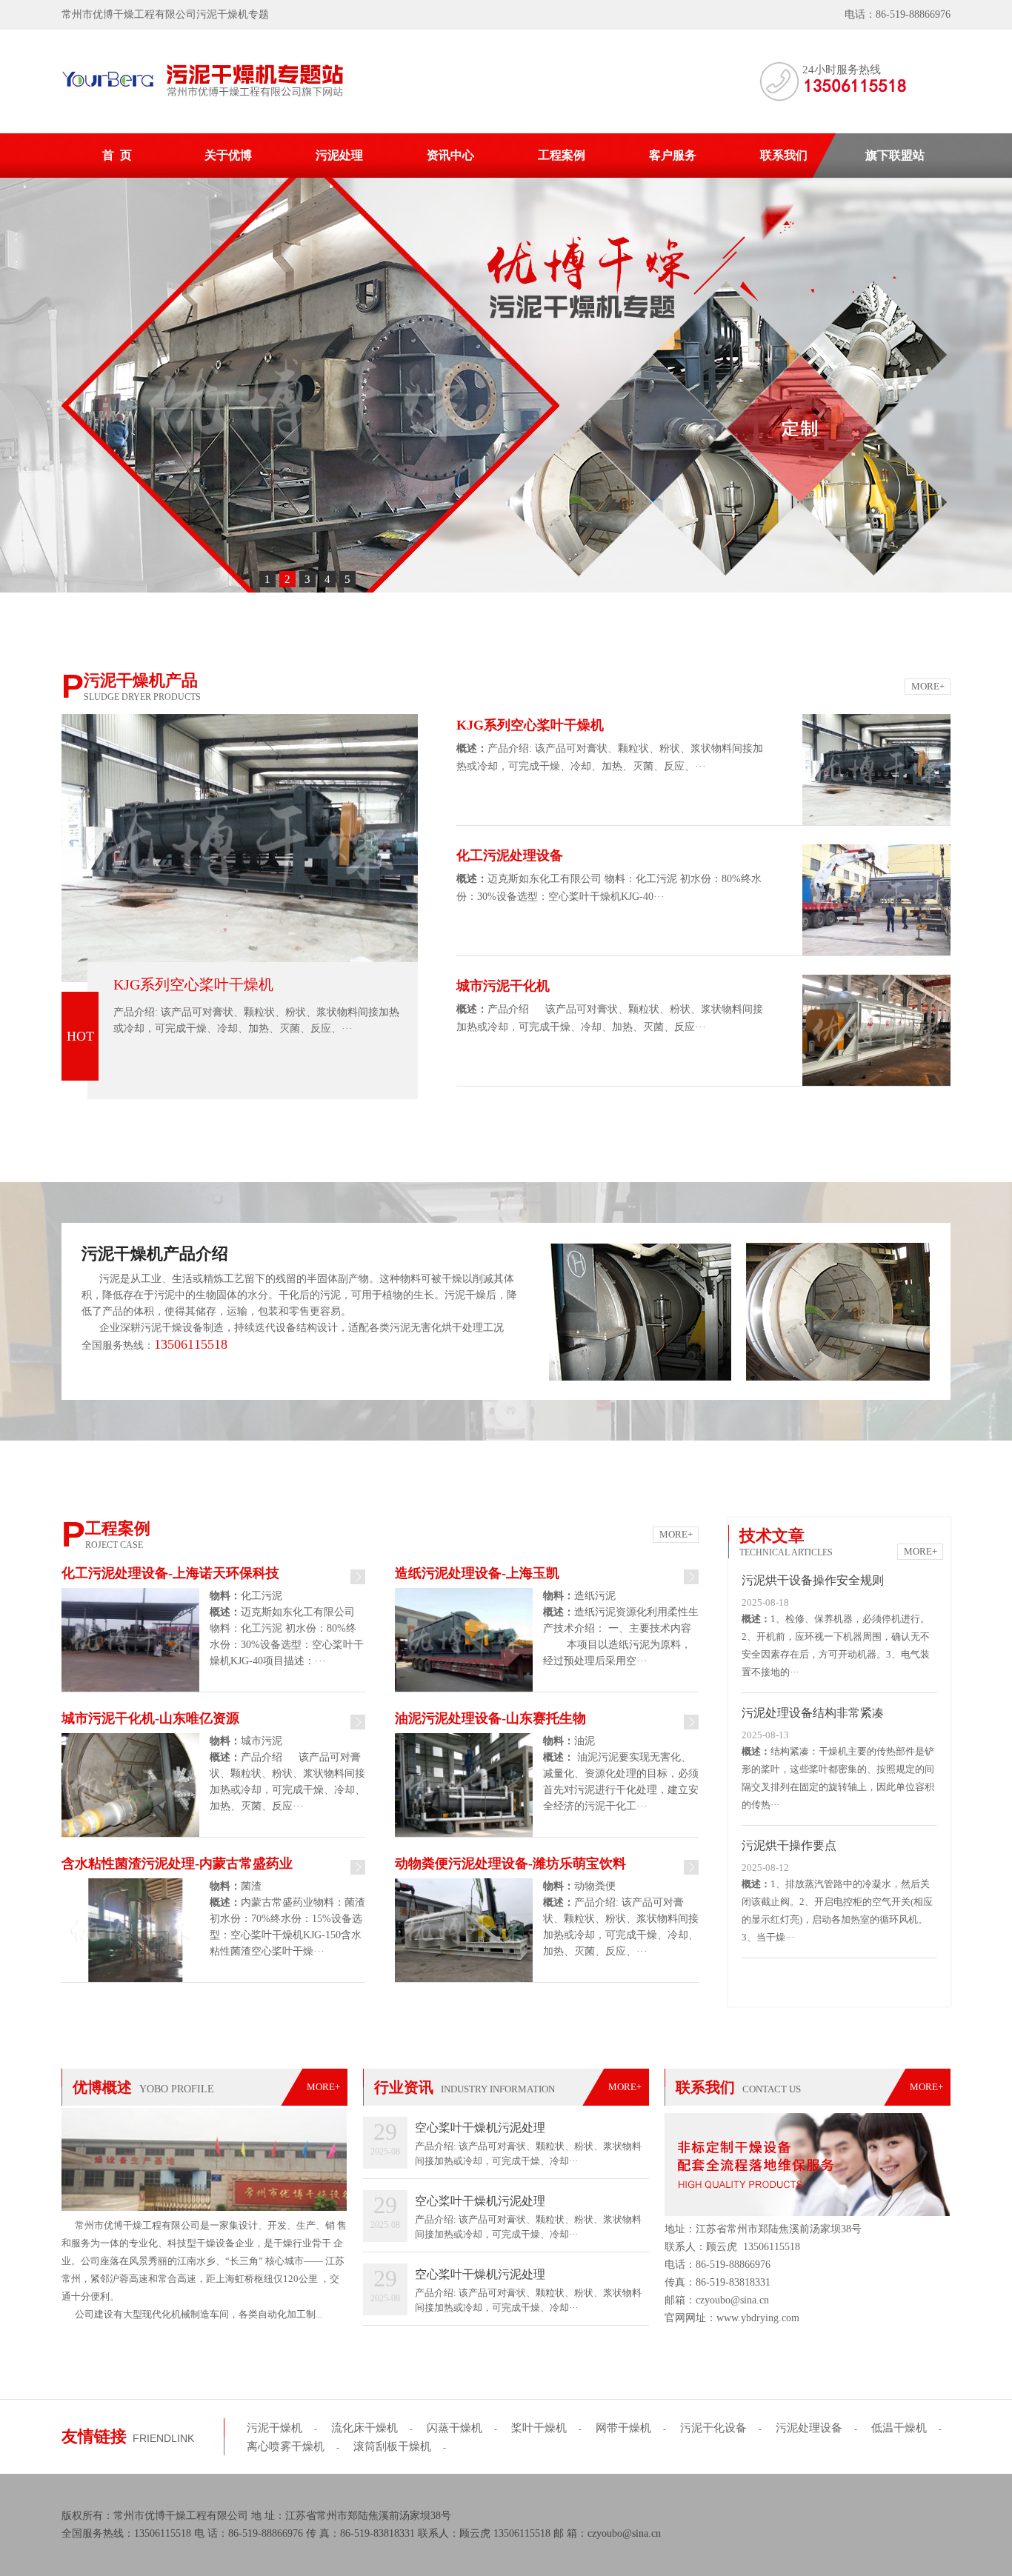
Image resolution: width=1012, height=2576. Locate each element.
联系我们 (784, 155)
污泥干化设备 (713, 2428)
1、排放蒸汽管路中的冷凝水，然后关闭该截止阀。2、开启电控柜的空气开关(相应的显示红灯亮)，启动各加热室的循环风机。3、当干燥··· (837, 1911)
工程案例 (562, 155)
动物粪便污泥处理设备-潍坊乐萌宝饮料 (510, 1863)
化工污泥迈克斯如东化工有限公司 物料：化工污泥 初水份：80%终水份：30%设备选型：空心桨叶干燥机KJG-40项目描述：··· (287, 1628)
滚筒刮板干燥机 (392, 2446)
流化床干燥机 (364, 2428)
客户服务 (673, 155)
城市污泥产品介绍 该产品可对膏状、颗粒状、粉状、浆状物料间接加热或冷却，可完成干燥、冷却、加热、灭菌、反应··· (287, 1773)
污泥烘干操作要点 (789, 1845)
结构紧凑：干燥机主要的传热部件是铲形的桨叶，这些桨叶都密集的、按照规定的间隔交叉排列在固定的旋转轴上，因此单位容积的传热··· (838, 1778)
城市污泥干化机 (503, 986)
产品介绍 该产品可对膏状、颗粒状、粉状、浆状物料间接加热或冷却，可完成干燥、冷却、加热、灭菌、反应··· (610, 1018)
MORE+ (323, 2087)
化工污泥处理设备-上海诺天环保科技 (170, 1573)
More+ (928, 686)
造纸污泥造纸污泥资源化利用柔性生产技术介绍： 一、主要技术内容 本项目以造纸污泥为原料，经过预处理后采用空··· (621, 1628)
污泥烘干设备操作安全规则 (813, 1580)
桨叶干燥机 (539, 2428)
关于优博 (228, 155)
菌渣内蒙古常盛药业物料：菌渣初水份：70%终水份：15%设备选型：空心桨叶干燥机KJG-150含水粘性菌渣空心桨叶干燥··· (287, 1919)
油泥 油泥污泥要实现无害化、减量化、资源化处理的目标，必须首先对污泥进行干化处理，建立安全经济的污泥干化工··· (621, 1773)
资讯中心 (450, 155)
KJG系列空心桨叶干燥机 (193, 984)
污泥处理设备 (809, 2428)
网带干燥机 (623, 2428)
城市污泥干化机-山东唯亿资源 (150, 1718)
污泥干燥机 (274, 2428)
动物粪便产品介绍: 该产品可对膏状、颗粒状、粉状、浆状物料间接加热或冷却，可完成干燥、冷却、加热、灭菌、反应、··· (621, 1919)
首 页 (117, 155)
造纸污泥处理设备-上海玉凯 (477, 1573)
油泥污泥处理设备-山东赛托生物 (490, 1718)
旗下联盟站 (895, 155)
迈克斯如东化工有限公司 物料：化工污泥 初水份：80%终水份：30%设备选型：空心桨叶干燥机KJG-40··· (609, 888)
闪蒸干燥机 (455, 2428)
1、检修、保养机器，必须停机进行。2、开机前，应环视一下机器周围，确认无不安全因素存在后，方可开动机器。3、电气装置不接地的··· (836, 1645)
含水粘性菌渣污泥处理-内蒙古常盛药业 (177, 1863)
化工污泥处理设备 (510, 855)
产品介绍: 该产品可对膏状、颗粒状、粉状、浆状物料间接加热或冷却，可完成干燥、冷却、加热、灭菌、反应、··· (256, 1020)
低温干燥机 (899, 2428)
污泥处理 (339, 155)
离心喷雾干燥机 (286, 2446)
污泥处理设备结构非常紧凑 (813, 1713)
